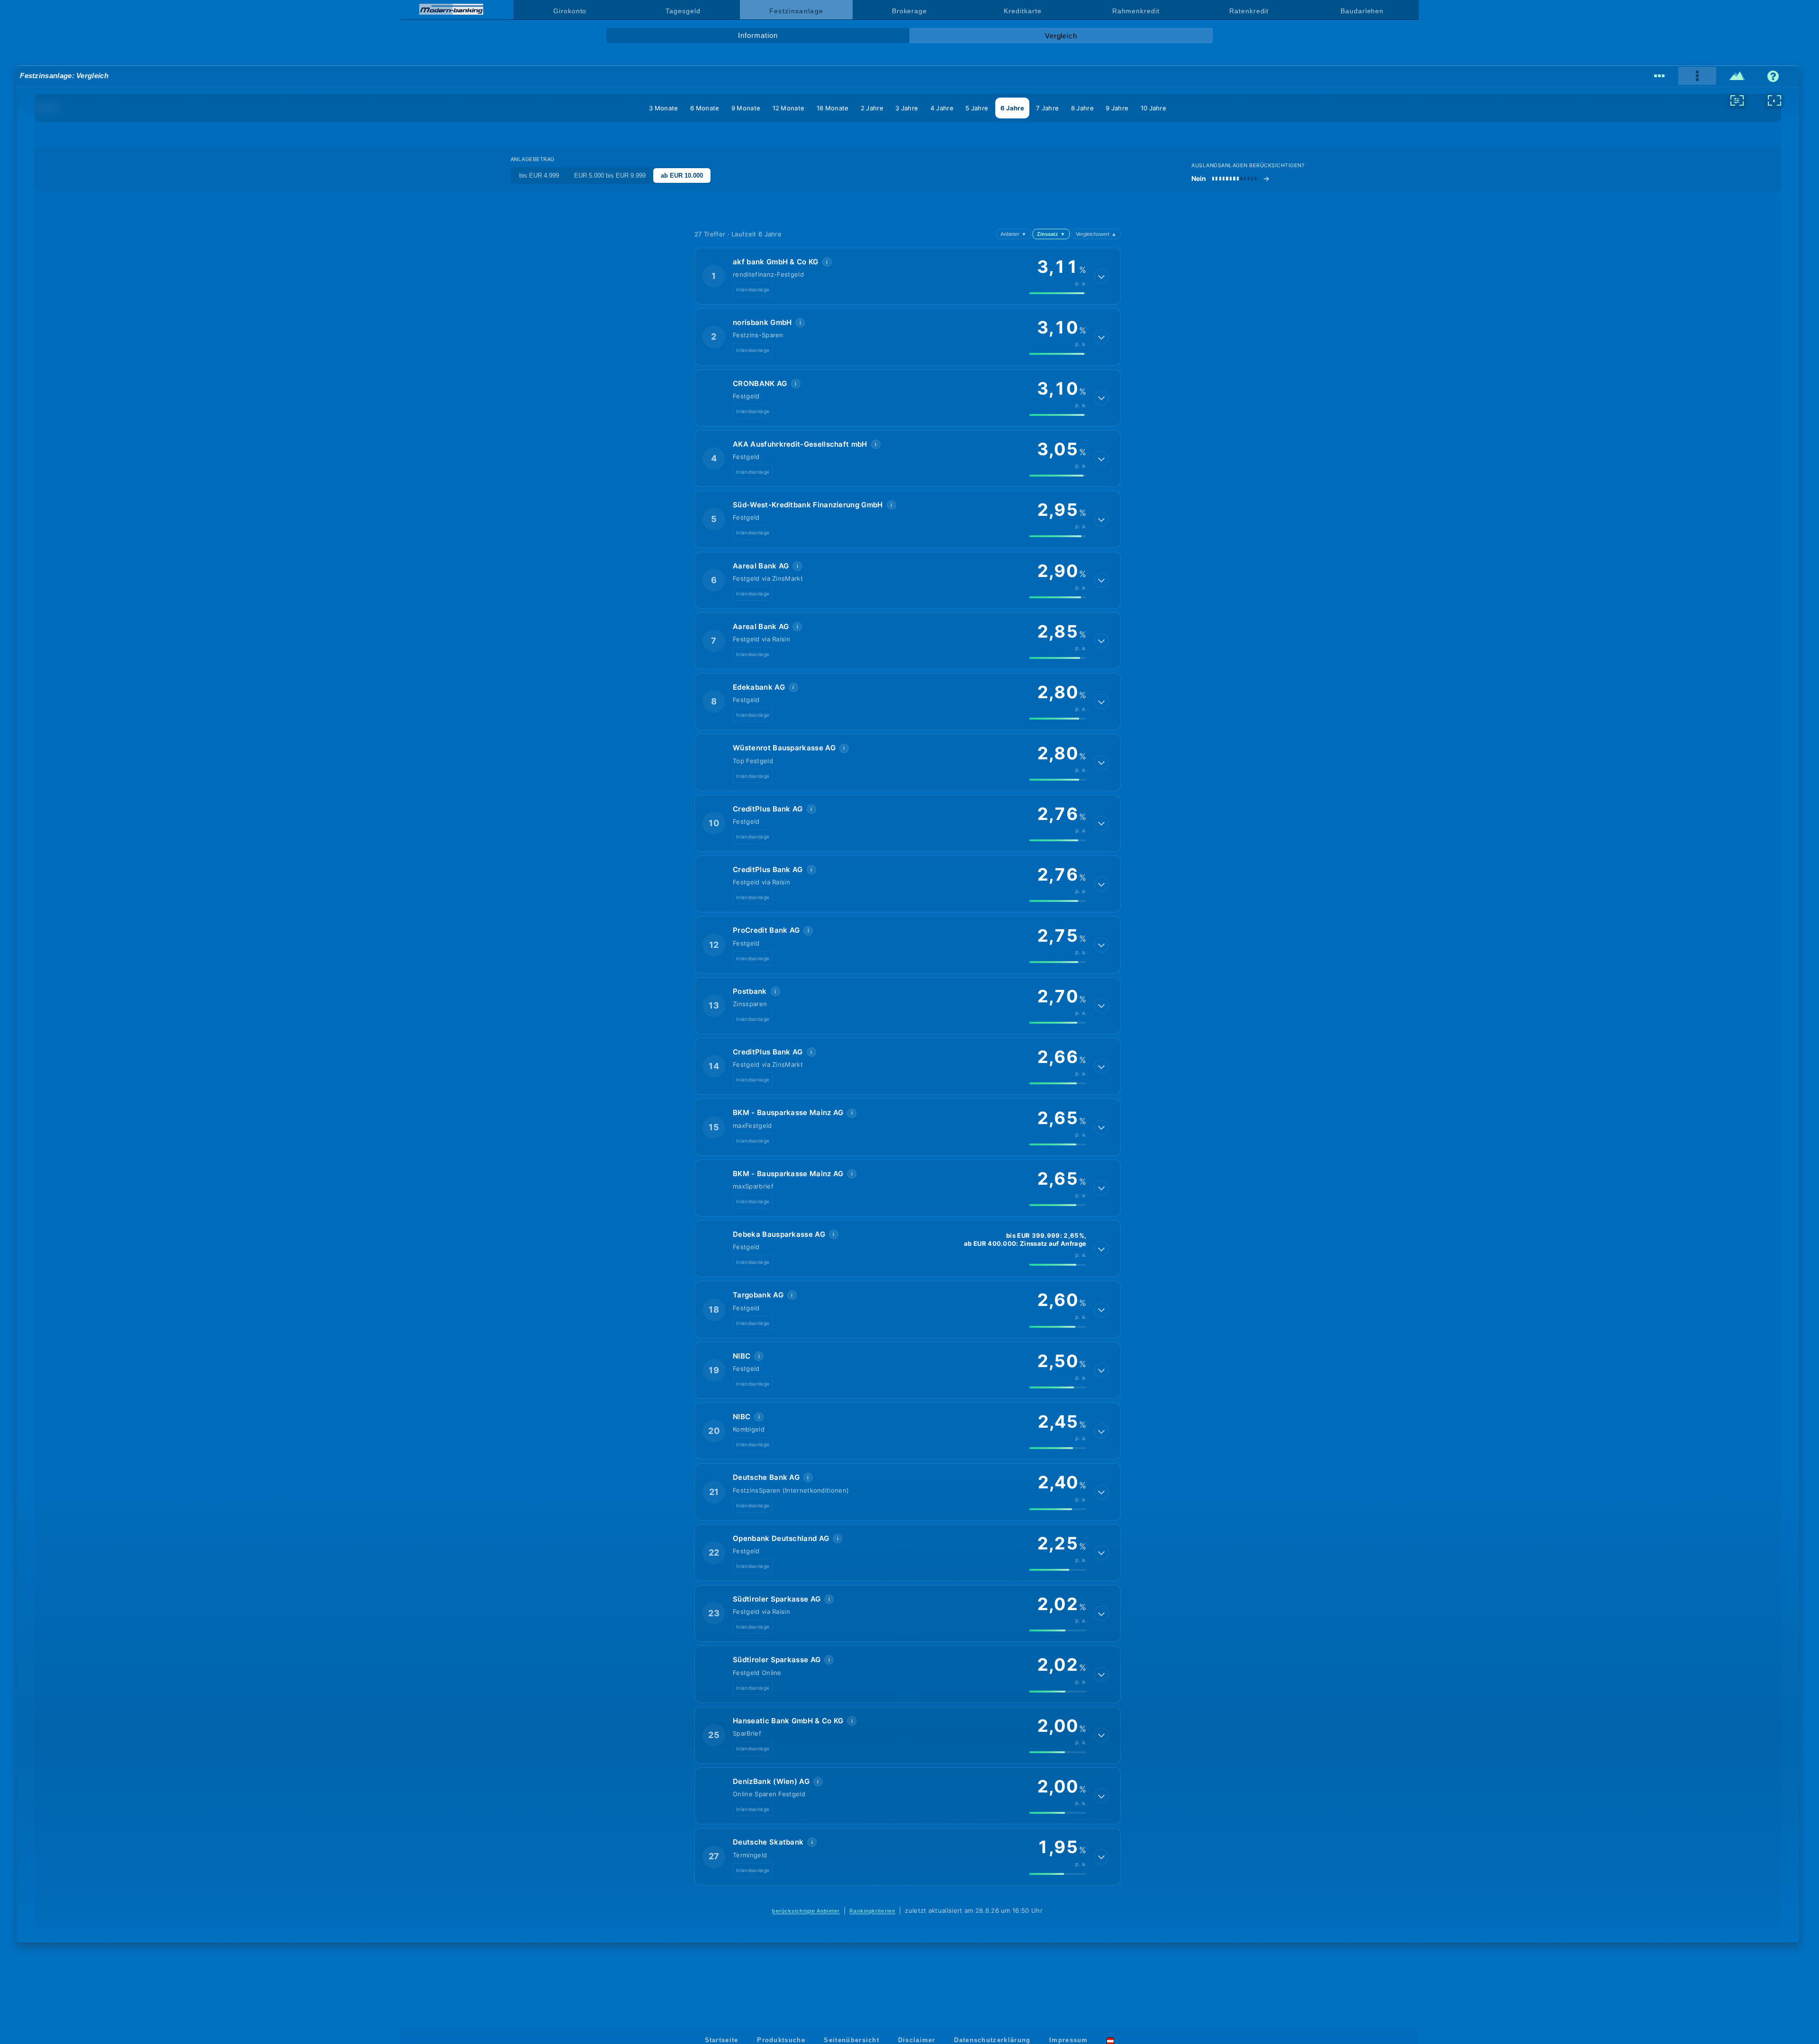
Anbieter (1013, 234)
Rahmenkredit (1136, 11)
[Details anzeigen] (1101, 276)
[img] (1058, 293)
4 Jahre (942, 108)
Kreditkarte (1022, 11)
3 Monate (663, 108)
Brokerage (909, 11)
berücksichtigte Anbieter (806, 1911)
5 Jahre (977, 108)
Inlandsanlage (753, 289)
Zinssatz (1051, 234)
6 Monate (705, 108)
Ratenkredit (1249, 11)
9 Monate (746, 108)
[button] (908, 276)
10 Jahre (1153, 108)
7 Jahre (1047, 108)
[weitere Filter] (1737, 100)
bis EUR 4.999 (539, 176)
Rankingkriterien (872, 1911)
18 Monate (833, 108)
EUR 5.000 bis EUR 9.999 (610, 176)
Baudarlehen (1362, 11)
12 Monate (789, 108)
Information (758, 36)
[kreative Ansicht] (1737, 76)
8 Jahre (1082, 108)
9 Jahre (1117, 108)
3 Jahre (907, 108)
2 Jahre (872, 108)
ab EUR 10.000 (682, 176)
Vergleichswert (1096, 234)
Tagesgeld (683, 11)
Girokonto (570, 11)
